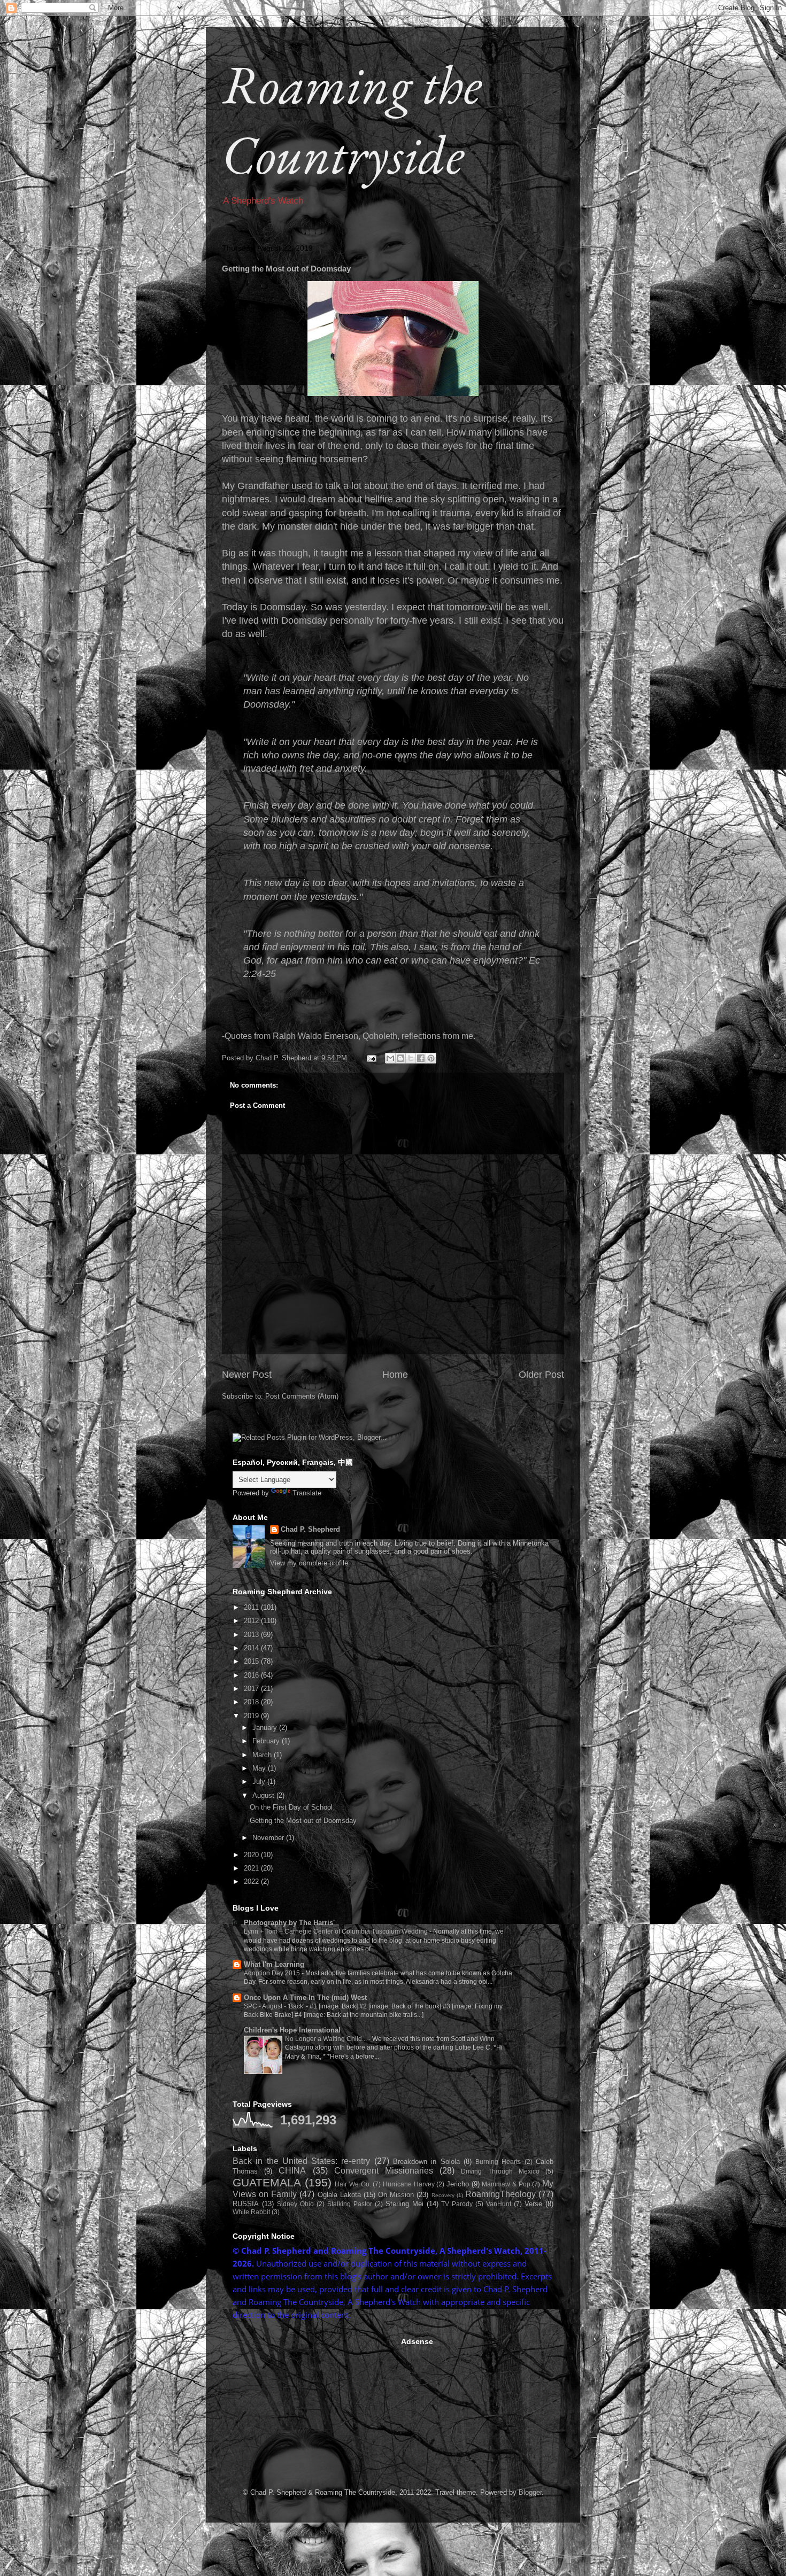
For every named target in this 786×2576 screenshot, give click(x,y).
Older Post (541, 1375)
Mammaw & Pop (506, 2184)
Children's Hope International (292, 2030)
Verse (533, 2204)
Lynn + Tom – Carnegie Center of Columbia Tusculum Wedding (337, 1931)
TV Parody (457, 2204)
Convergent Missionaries (384, 2171)
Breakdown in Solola (426, 2162)
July (260, 1782)
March (263, 1755)
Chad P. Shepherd (310, 1529)
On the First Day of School (291, 1807)
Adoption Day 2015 (273, 1973)
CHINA (292, 2171)
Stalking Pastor (350, 2204)
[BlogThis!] (400, 1058)
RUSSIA (246, 2204)
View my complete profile (309, 1563)
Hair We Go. (353, 2184)
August (264, 1795)
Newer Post (247, 1375)
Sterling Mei (404, 2204)
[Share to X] (411, 1058)
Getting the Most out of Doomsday (303, 1821)
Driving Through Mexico (500, 2171)
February (267, 1741)
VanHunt (499, 2204)
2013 (252, 1635)
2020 (252, 1855)
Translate (307, 1493)
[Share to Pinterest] (431, 1058)
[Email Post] (371, 1058)
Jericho (458, 2184)
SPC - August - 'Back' (275, 2006)
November (269, 1838)
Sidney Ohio (295, 2204)
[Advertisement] (313, 2404)
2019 (252, 1716)
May (260, 1768)
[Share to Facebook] (421, 1058)
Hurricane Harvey (409, 2184)
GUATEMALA (267, 2182)
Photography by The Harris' (289, 1923)
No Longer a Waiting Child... (327, 2039)
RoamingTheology (500, 2194)
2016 (252, 1675)
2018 (252, 1702)
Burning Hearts (498, 2162)
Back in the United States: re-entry (301, 2161)
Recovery (443, 2195)
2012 (252, 1621)
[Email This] (390, 1058)
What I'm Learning (274, 1964)
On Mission (396, 2195)
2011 (252, 1607)
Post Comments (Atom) (302, 1396)
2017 (252, 1689)
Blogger (530, 2492)
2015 (252, 1661)
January (266, 1728)
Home (395, 1375)
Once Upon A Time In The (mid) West (305, 1997)
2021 (252, 1868)
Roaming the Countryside (352, 119)
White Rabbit (251, 2212)
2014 (252, 1648)
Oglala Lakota (339, 2195)
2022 (252, 1881)
